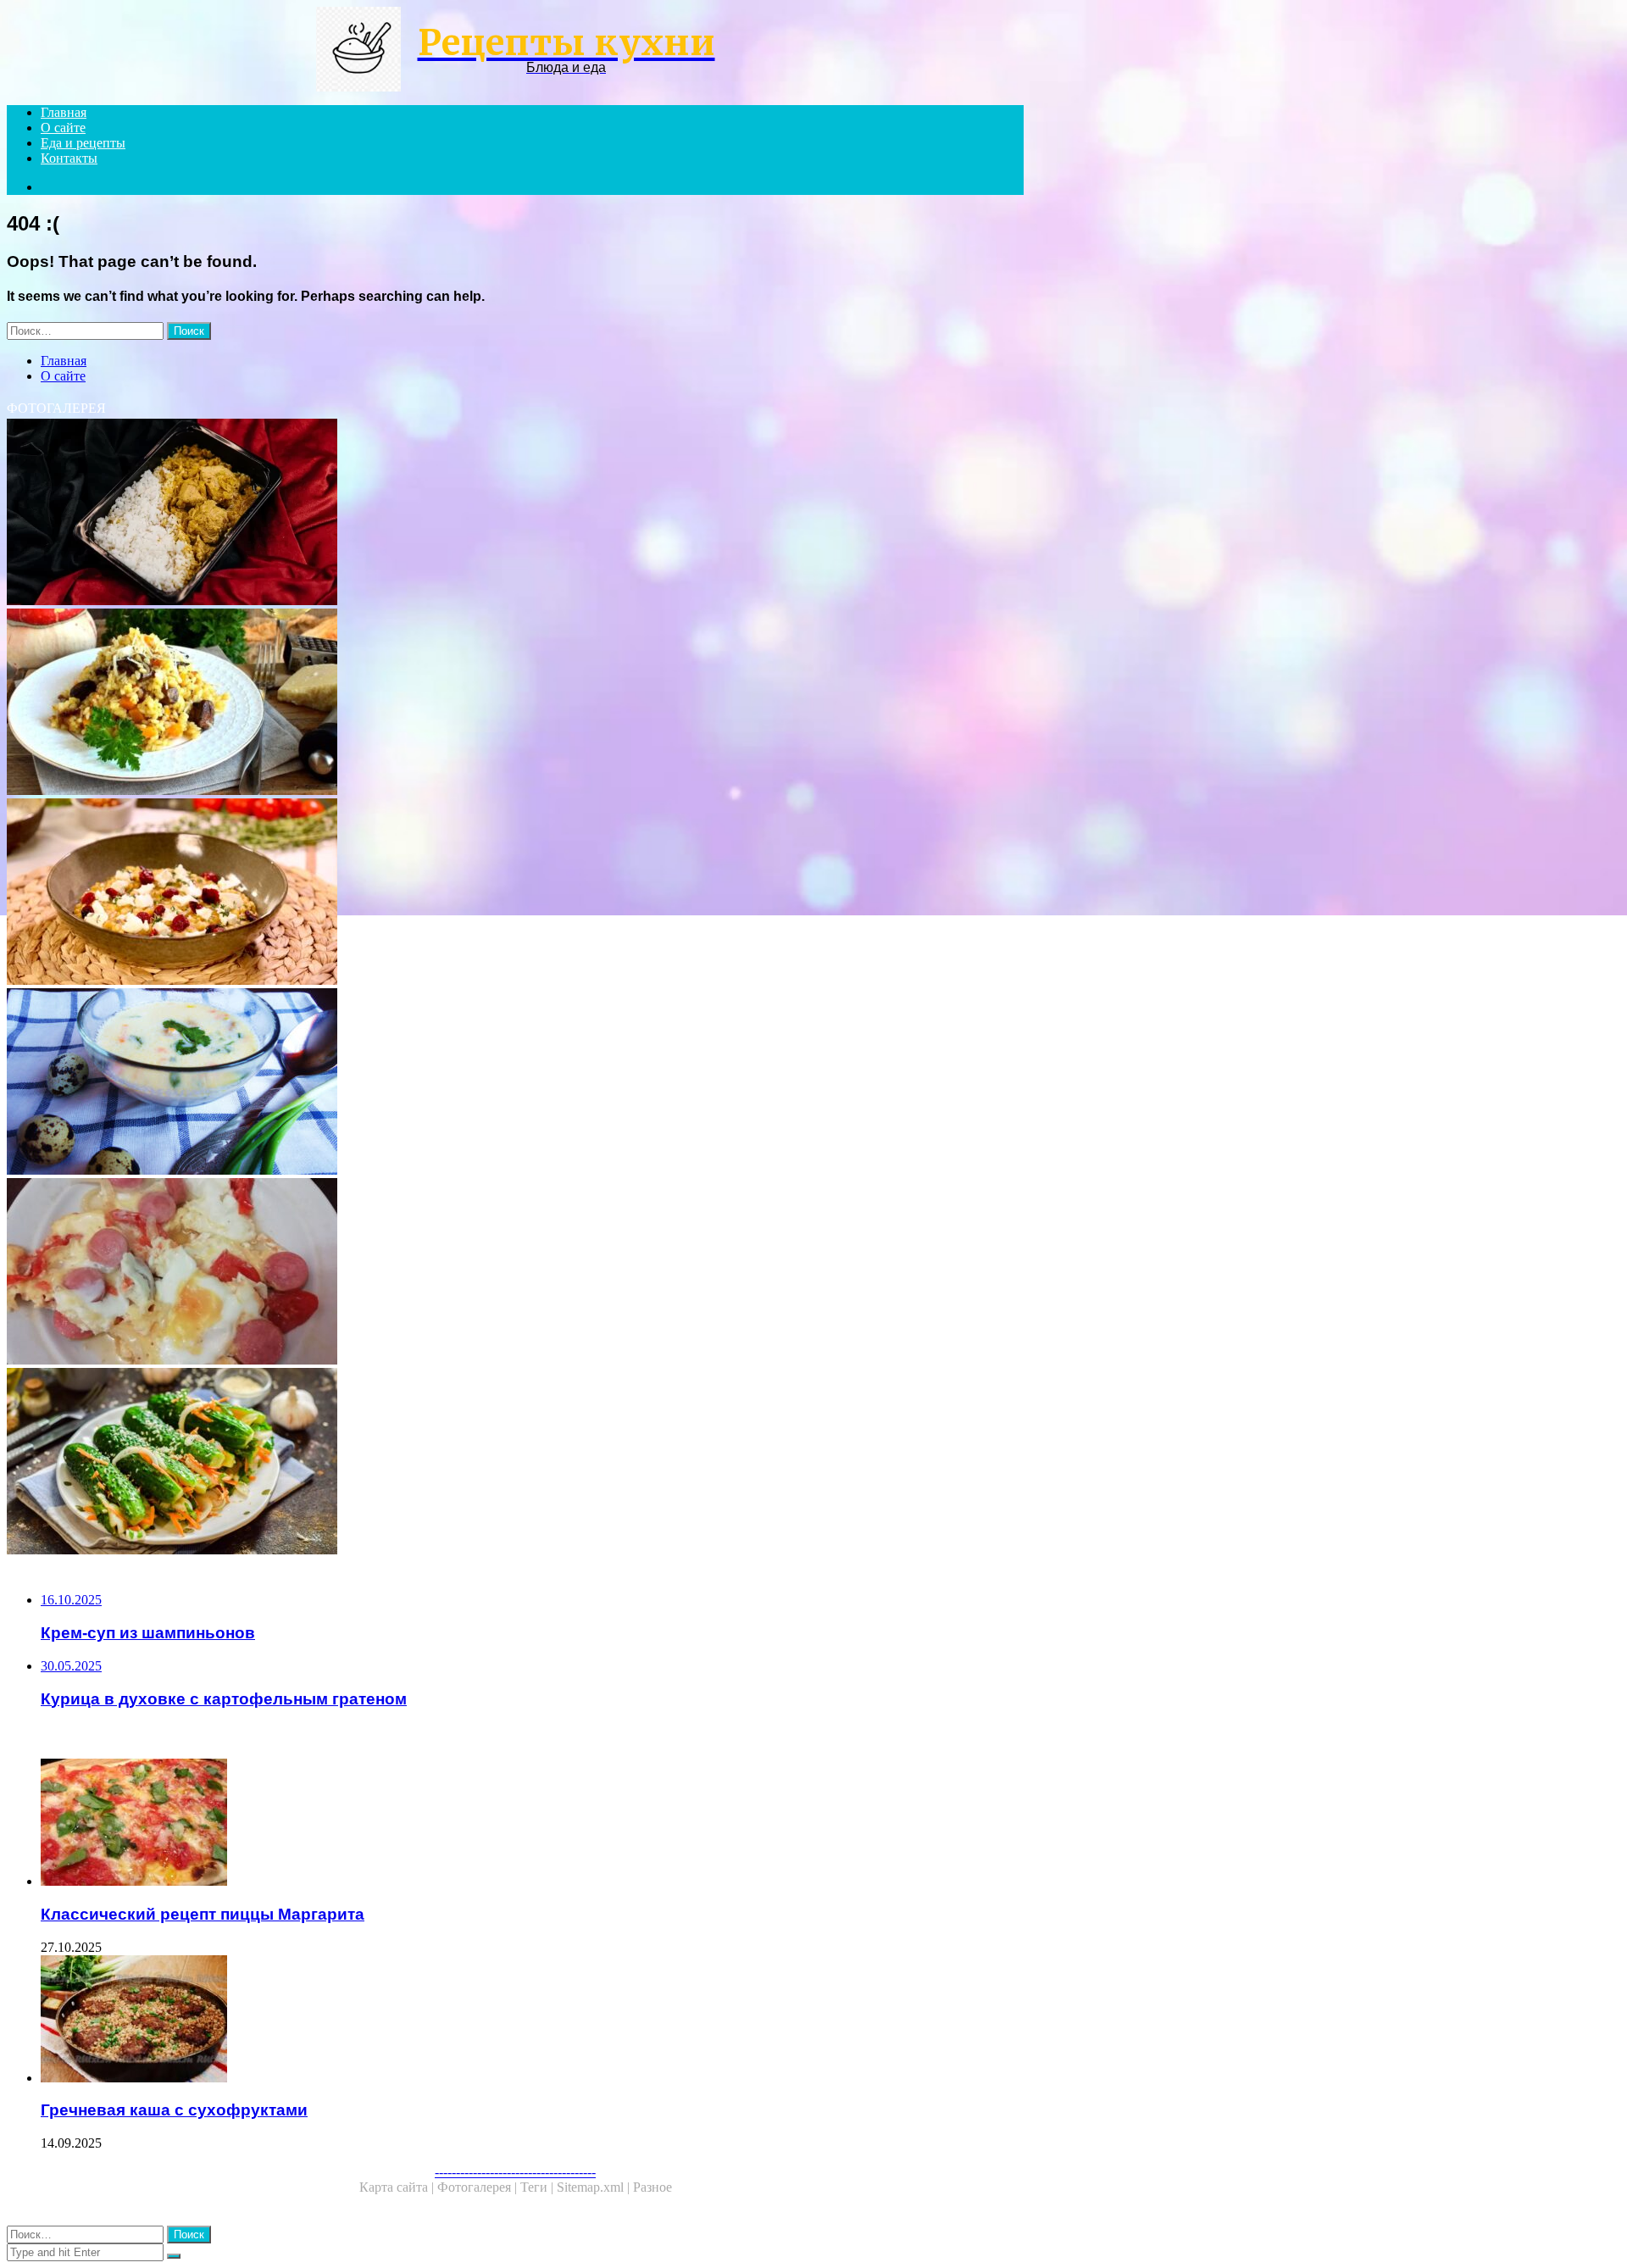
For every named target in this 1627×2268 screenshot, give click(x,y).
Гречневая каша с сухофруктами (174, 2110)
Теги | (539, 2187)
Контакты (69, 158)
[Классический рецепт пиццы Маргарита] (532, 1824)
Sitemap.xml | (595, 2187)
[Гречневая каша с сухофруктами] (532, 2021)
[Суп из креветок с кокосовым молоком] (515, 1083)
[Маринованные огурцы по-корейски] (515, 1463)
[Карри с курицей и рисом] (515, 514)
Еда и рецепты (83, 143)
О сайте (63, 128)
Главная (64, 112)
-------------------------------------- (515, 2172)
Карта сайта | (398, 2187)
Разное (652, 2187)
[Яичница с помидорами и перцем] (515, 1273)
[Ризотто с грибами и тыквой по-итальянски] (515, 703)
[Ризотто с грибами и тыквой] (515, 893)
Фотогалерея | (479, 2187)
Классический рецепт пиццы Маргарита (203, 1914)
